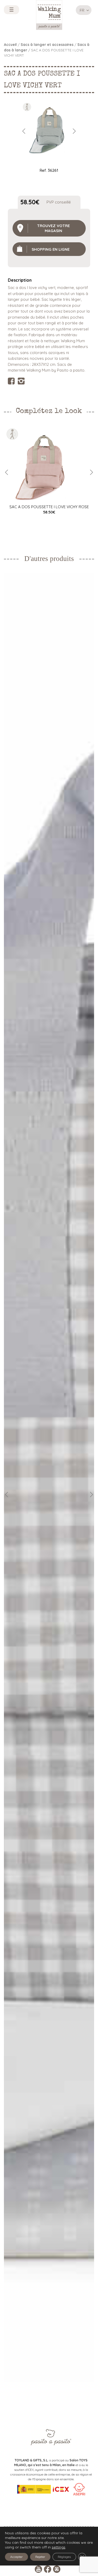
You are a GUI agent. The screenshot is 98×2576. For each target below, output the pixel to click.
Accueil (10, 44)
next (74, 131)
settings (59, 2547)
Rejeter (40, 2557)
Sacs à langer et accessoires (47, 44)
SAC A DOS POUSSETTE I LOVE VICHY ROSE (49, 507)
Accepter (16, 2557)
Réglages (64, 2557)
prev (24, 131)
